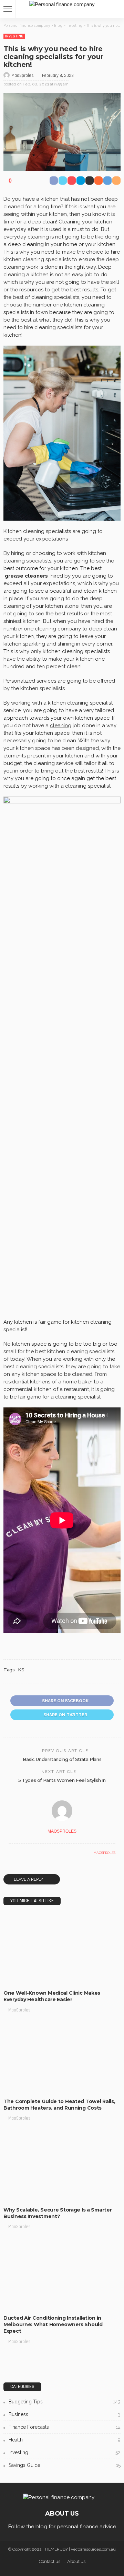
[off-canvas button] (8, 9)
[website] (10, 1853)
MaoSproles (23, 76)
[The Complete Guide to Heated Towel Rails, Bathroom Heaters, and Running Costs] (62, 2058)
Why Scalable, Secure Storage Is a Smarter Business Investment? (58, 2213)
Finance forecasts (65, 2427)
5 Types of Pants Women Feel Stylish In (62, 1780)
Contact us (50, 2561)
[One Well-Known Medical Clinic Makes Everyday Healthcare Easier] (62, 1950)
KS (21, 1670)
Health (65, 2440)
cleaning (61, 726)
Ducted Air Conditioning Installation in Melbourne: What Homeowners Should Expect (53, 2324)
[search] (115, 9)
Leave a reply (29, 1879)
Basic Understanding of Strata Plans (62, 1759)
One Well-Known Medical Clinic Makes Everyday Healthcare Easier (52, 1996)
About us (76, 2561)
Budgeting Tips (23, 2087)
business (17, 1979)
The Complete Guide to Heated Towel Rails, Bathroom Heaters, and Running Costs (59, 2105)
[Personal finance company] (62, 4)
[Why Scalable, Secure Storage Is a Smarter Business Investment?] (62, 2166)
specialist (89, 1397)
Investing (14, 36)
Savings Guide (65, 2465)
